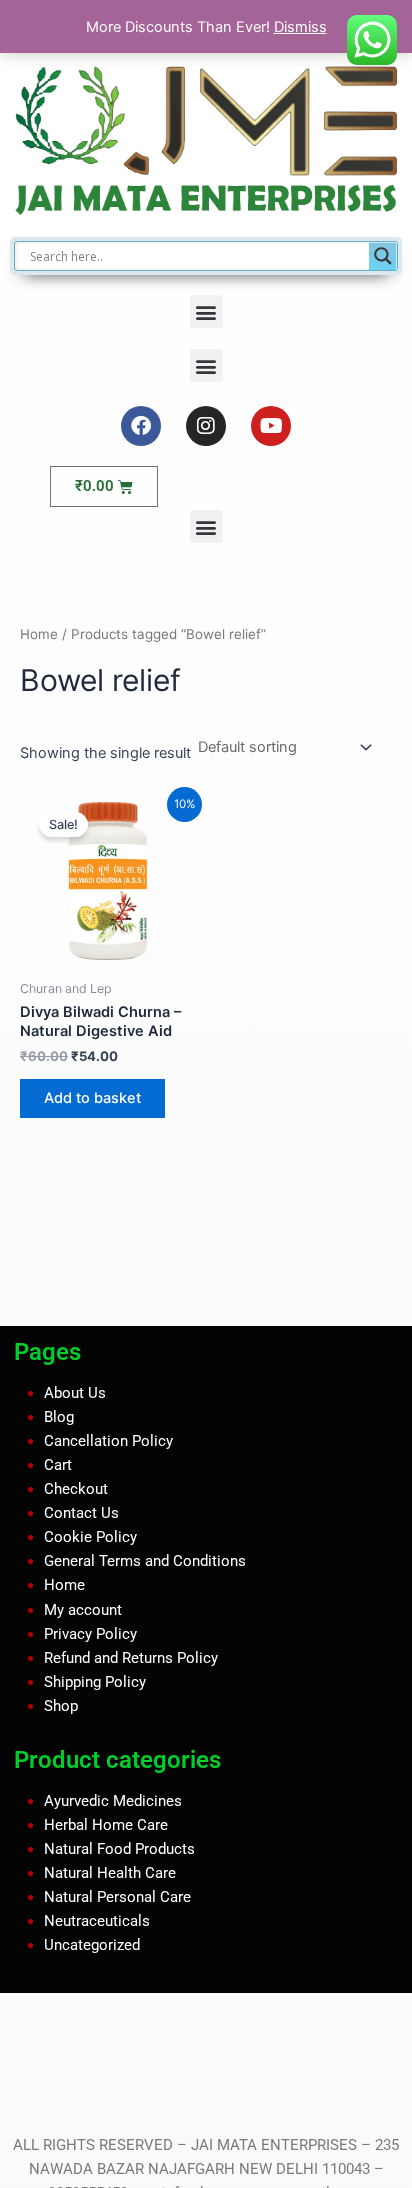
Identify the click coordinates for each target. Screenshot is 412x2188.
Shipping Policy (95, 1682)
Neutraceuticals (97, 1921)
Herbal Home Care (106, 1824)
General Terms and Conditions (145, 1561)
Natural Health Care (110, 1873)
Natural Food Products (119, 1849)
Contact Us (81, 1513)
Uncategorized (92, 1945)
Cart (58, 1465)
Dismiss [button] (300, 27)
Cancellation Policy (108, 1441)
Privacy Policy (90, 1633)
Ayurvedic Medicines (113, 1800)
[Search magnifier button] (383, 256)
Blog (59, 1417)
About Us (75, 1393)
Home (39, 634)
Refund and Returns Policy (131, 1658)
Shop (61, 1706)
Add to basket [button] (92, 1098)
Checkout (76, 1489)
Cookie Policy (90, 1537)
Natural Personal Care (117, 1897)
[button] (206, 311)
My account (83, 1609)
